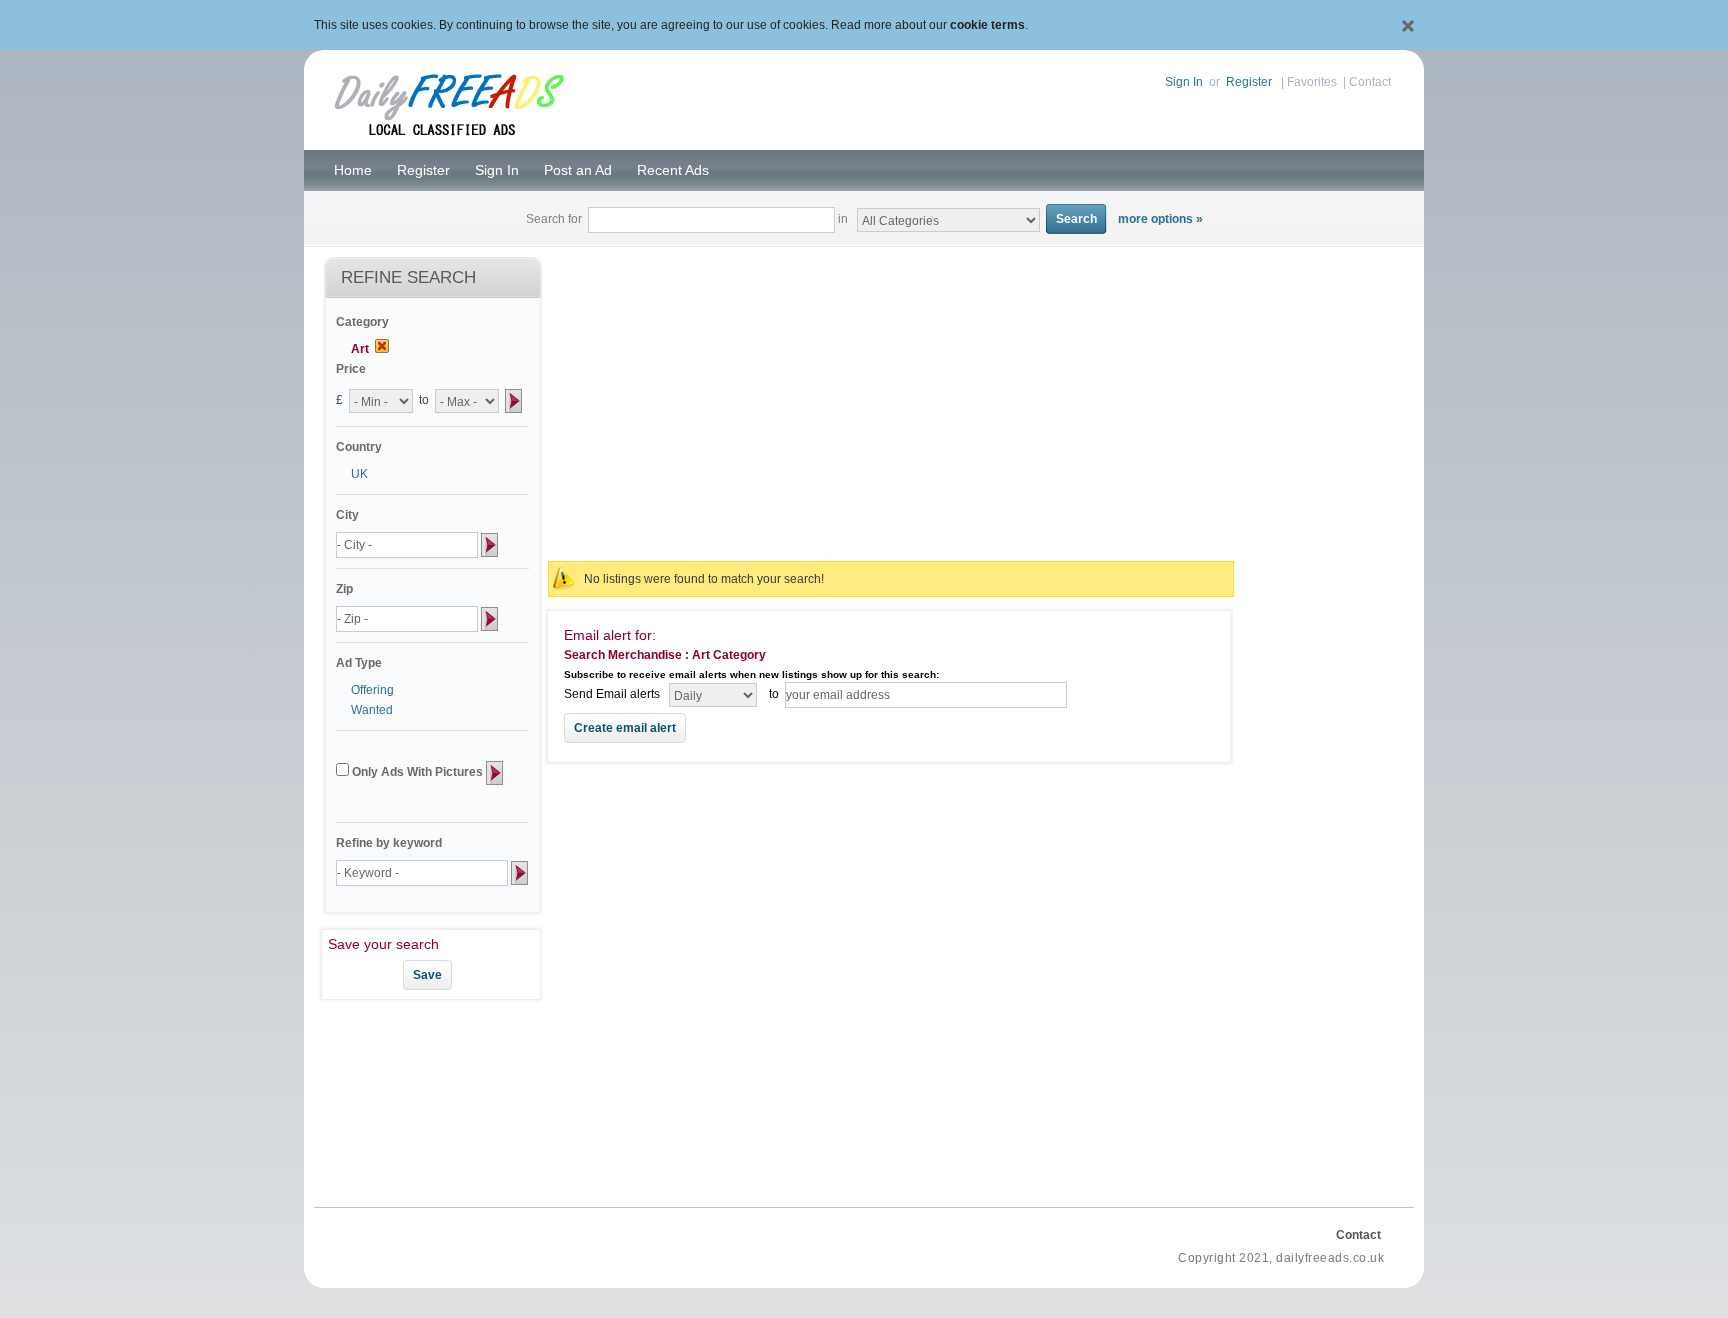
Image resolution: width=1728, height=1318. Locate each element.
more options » (1160, 219)
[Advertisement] (891, 402)
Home (353, 170)
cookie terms (987, 25)
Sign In (1184, 82)
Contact (1370, 82)
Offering (372, 690)
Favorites (1312, 82)
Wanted (372, 710)
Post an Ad (578, 170)
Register (1249, 82)
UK (359, 474)
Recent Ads (673, 170)
